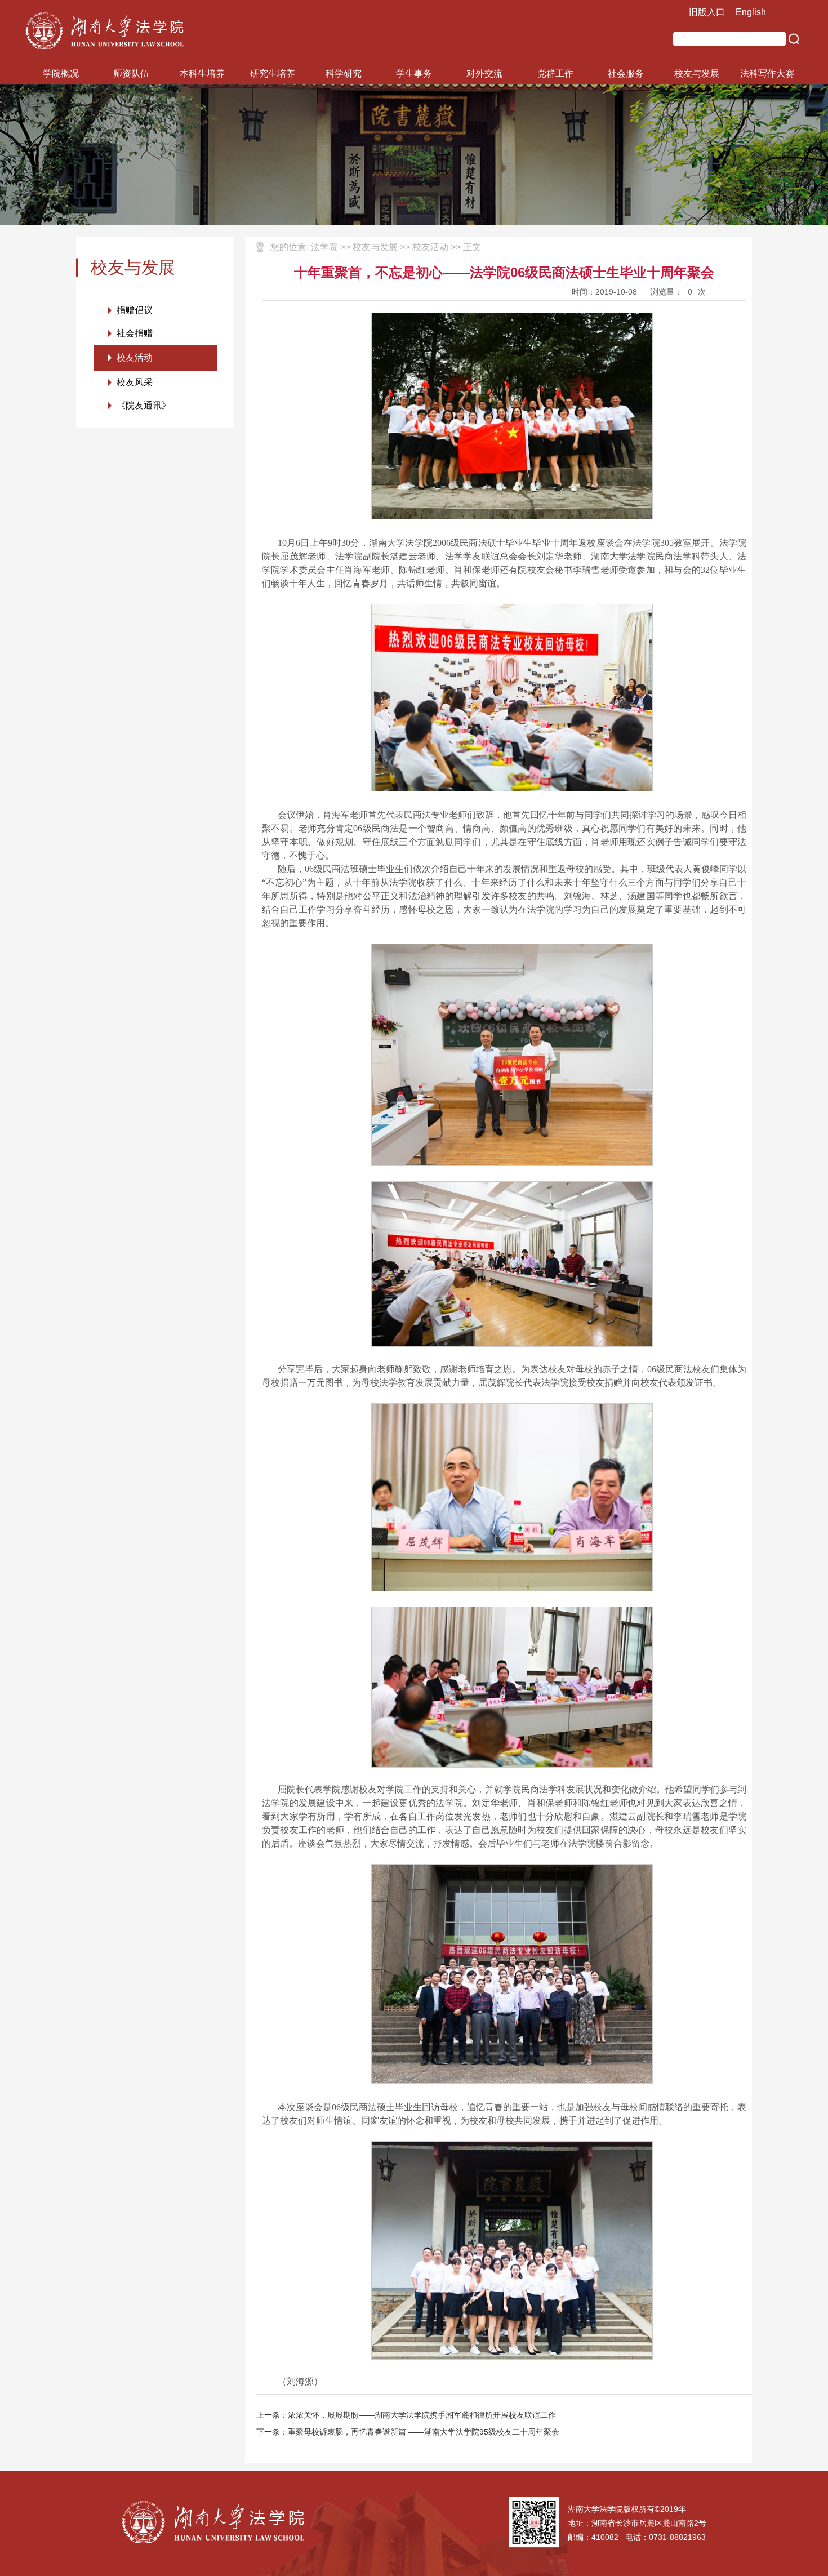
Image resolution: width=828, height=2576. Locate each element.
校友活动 (135, 357)
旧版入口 (707, 12)
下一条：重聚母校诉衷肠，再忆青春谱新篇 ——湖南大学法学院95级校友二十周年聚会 (408, 2432)
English (751, 12)
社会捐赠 (135, 333)
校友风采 (135, 382)
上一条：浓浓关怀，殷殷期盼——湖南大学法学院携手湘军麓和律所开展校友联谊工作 (406, 2415)
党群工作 (555, 74)
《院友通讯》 (144, 405)
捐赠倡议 (135, 310)
